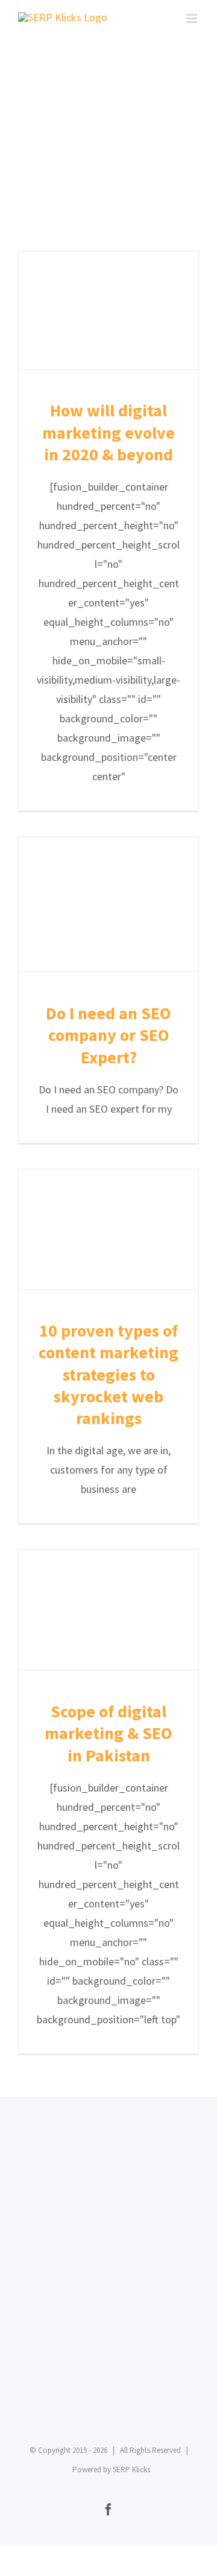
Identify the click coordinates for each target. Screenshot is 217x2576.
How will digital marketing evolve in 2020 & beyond (109, 310)
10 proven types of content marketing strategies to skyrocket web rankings (109, 1229)
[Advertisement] (108, 2298)
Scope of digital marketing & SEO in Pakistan (109, 1610)
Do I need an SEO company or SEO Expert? (109, 904)
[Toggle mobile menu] (193, 18)
